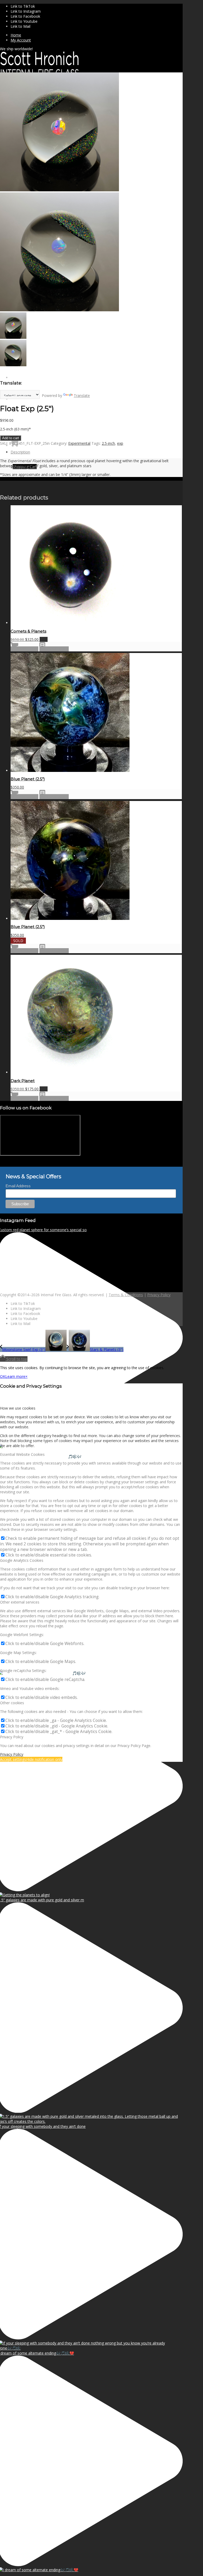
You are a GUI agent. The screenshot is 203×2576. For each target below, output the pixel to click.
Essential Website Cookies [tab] (22, 1454)
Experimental (79, 443)
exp (120, 443)
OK (3, 1376)
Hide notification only (44, 1759)
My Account (21, 40)
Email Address (18, 1186)
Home (16, 35)
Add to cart (11, 438)
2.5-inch (108, 443)
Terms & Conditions (126, 1295)
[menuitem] (97, 35)
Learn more (15, 1376)
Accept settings (13, 1759)
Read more (28, 951)
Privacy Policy (159, 1295)
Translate (82, 395)
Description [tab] (20, 452)
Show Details (57, 649)
